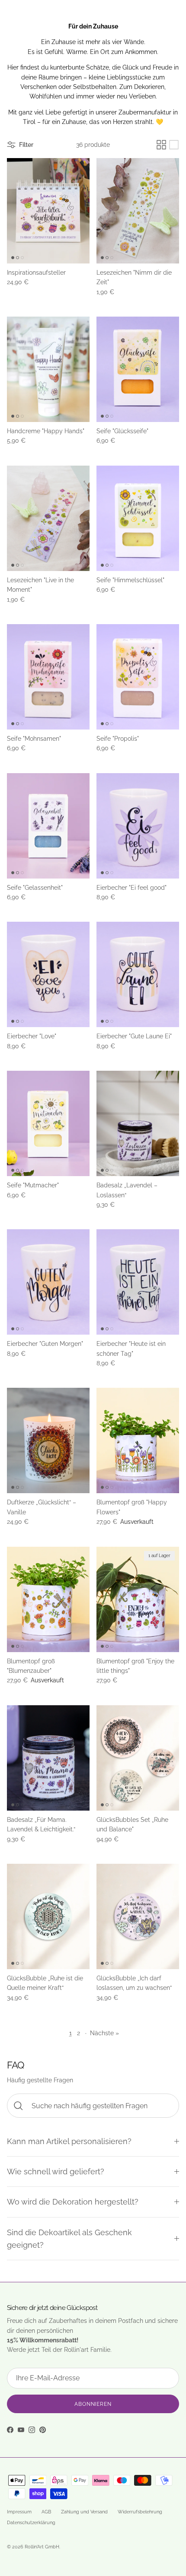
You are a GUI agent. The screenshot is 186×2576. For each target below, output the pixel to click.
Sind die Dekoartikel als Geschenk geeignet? (69, 2239)
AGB (46, 2512)
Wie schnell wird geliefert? (56, 2172)
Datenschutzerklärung (31, 2523)
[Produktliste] (174, 145)
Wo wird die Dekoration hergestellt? (73, 2202)
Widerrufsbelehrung (140, 2512)
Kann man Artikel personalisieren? (69, 2141)
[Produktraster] (161, 145)
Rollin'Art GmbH (42, 2547)
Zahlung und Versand (84, 2512)
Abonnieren (93, 2404)
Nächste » (104, 2033)
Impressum (19, 2512)
